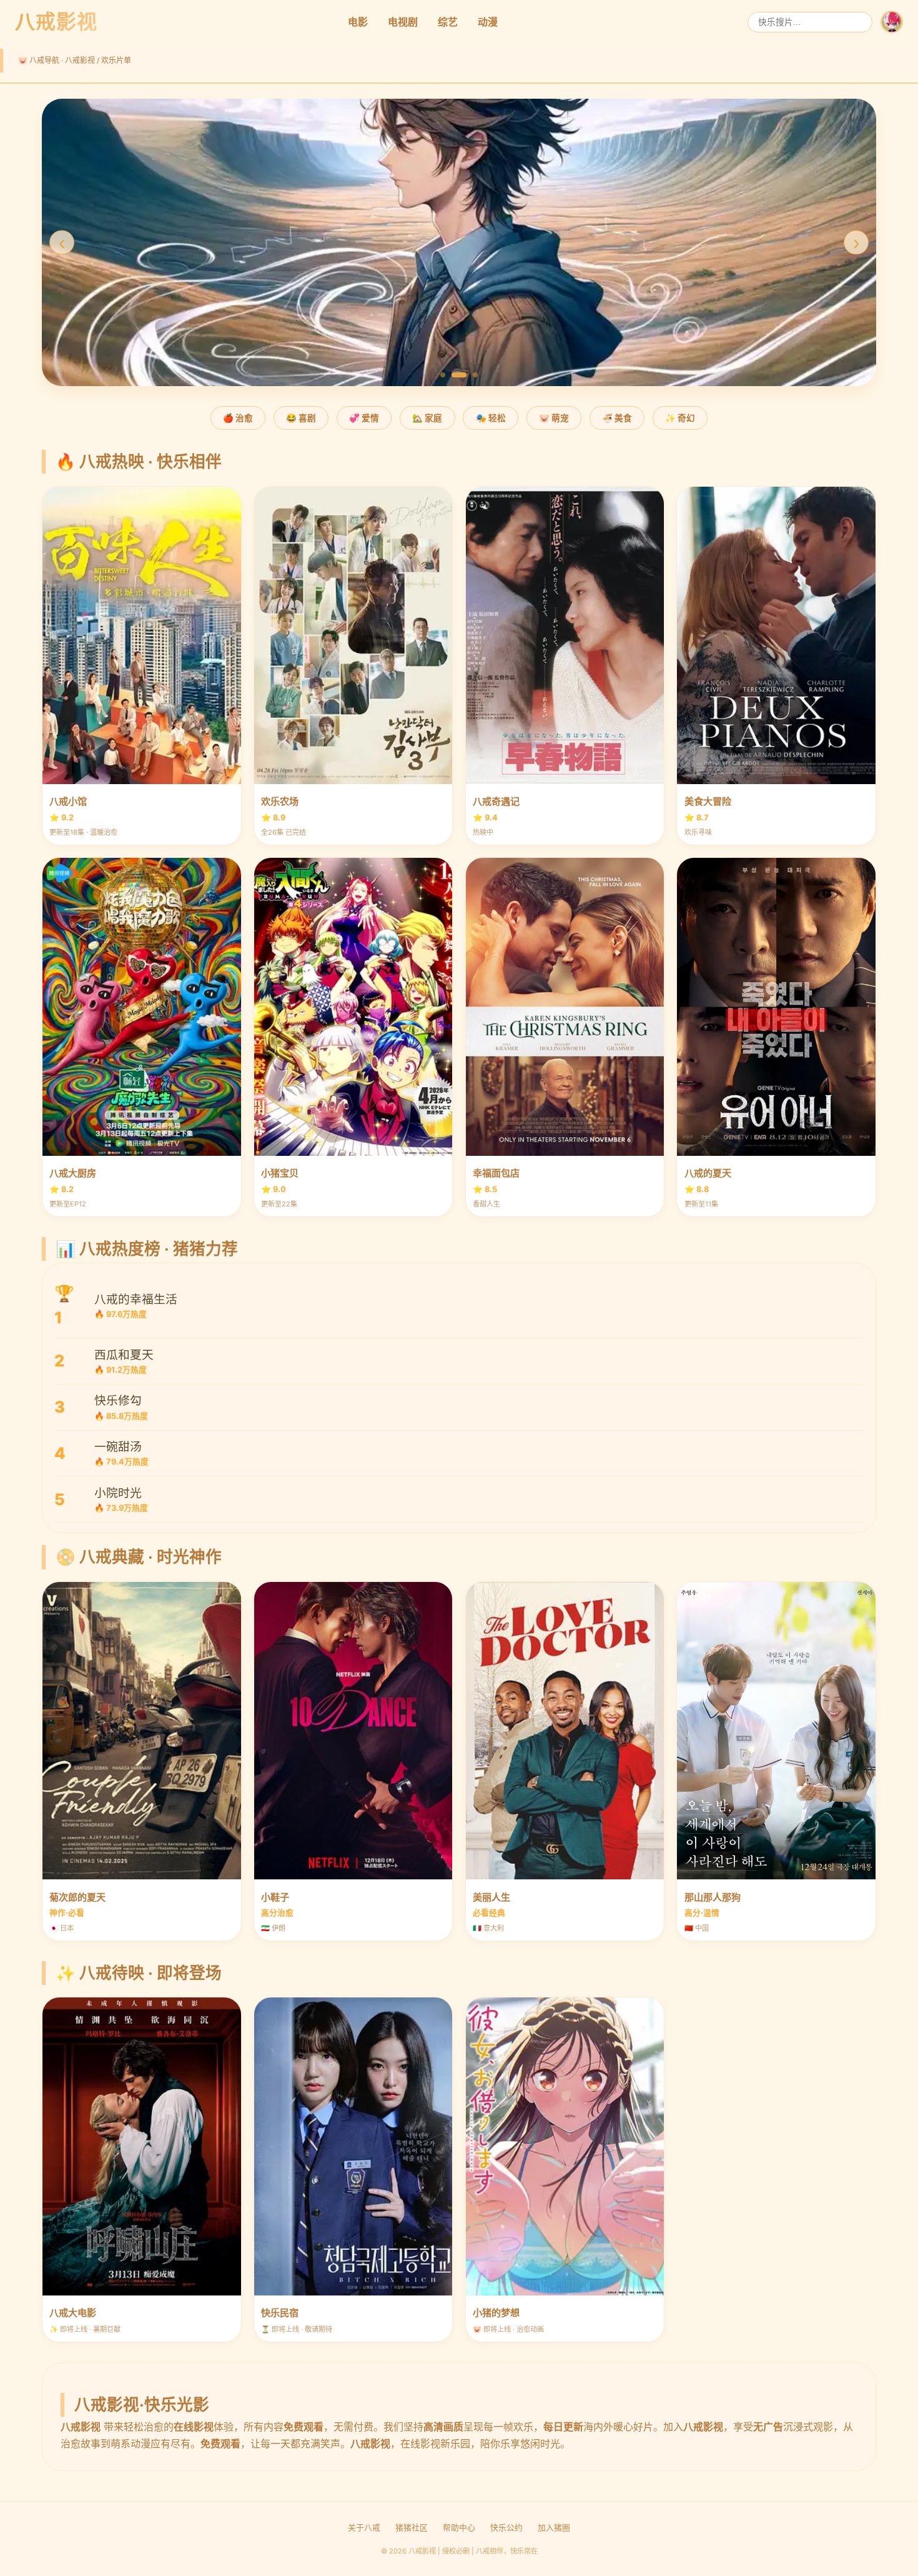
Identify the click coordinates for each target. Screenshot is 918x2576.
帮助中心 (459, 2528)
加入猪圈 (554, 2528)
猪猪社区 (412, 2528)
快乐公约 (506, 2528)
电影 (358, 22)
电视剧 (403, 22)
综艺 (448, 22)
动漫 (488, 22)
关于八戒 (364, 2528)
